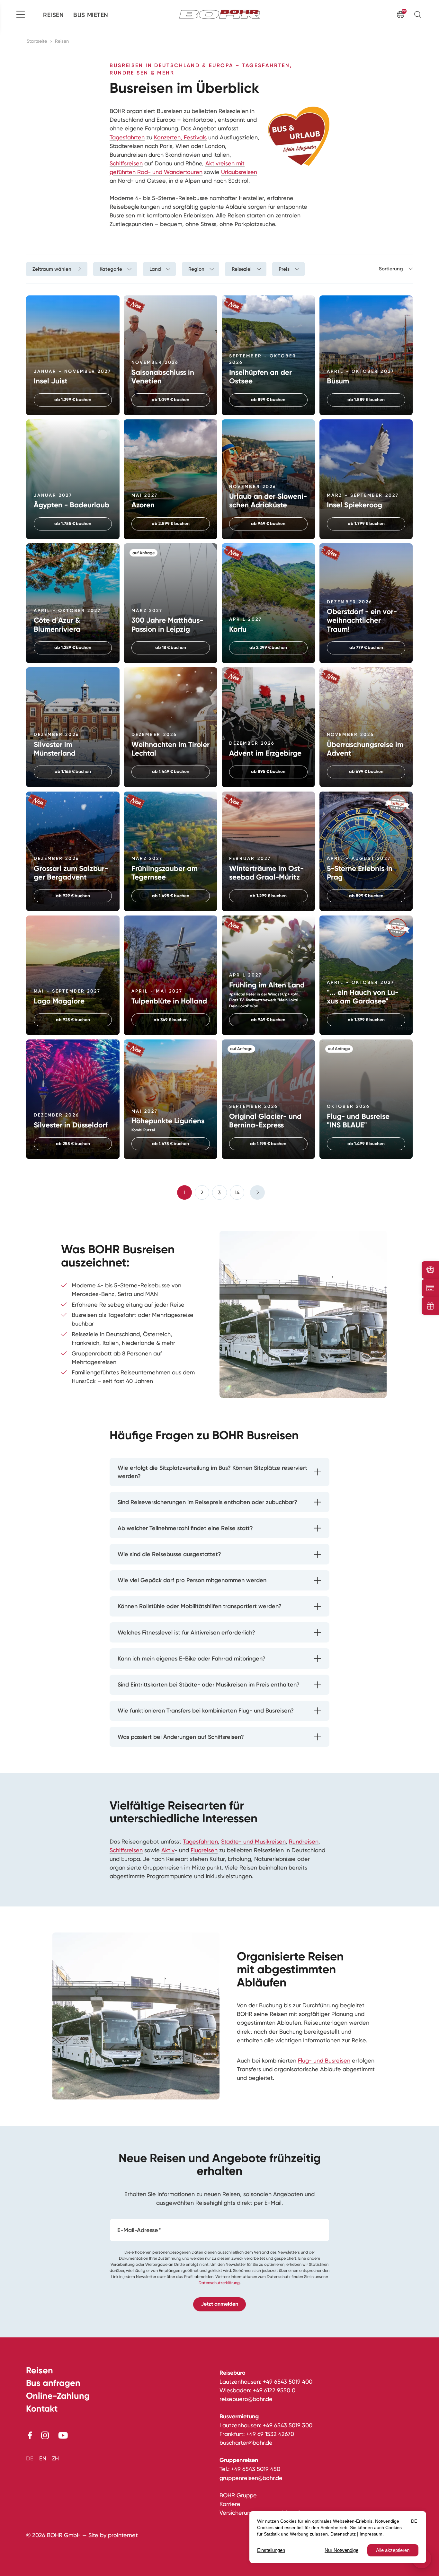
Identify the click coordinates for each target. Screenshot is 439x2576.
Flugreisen (204, 1850)
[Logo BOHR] (219, 14)
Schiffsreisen (126, 163)
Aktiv (168, 1850)
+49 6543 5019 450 (256, 2469)
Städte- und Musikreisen (253, 1841)
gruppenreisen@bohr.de (251, 2478)
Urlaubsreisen (239, 172)
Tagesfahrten (127, 137)
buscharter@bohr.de (246, 2443)
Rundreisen (304, 1841)
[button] (419, 14)
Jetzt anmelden (219, 2304)
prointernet (123, 2535)
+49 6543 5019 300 (288, 2425)
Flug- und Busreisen (324, 2060)
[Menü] (21, 14)
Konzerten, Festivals (180, 137)
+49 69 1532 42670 (270, 2434)
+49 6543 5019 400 (288, 2382)
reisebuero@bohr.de (246, 2399)
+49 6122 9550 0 (274, 2390)
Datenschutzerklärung (219, 2283)
